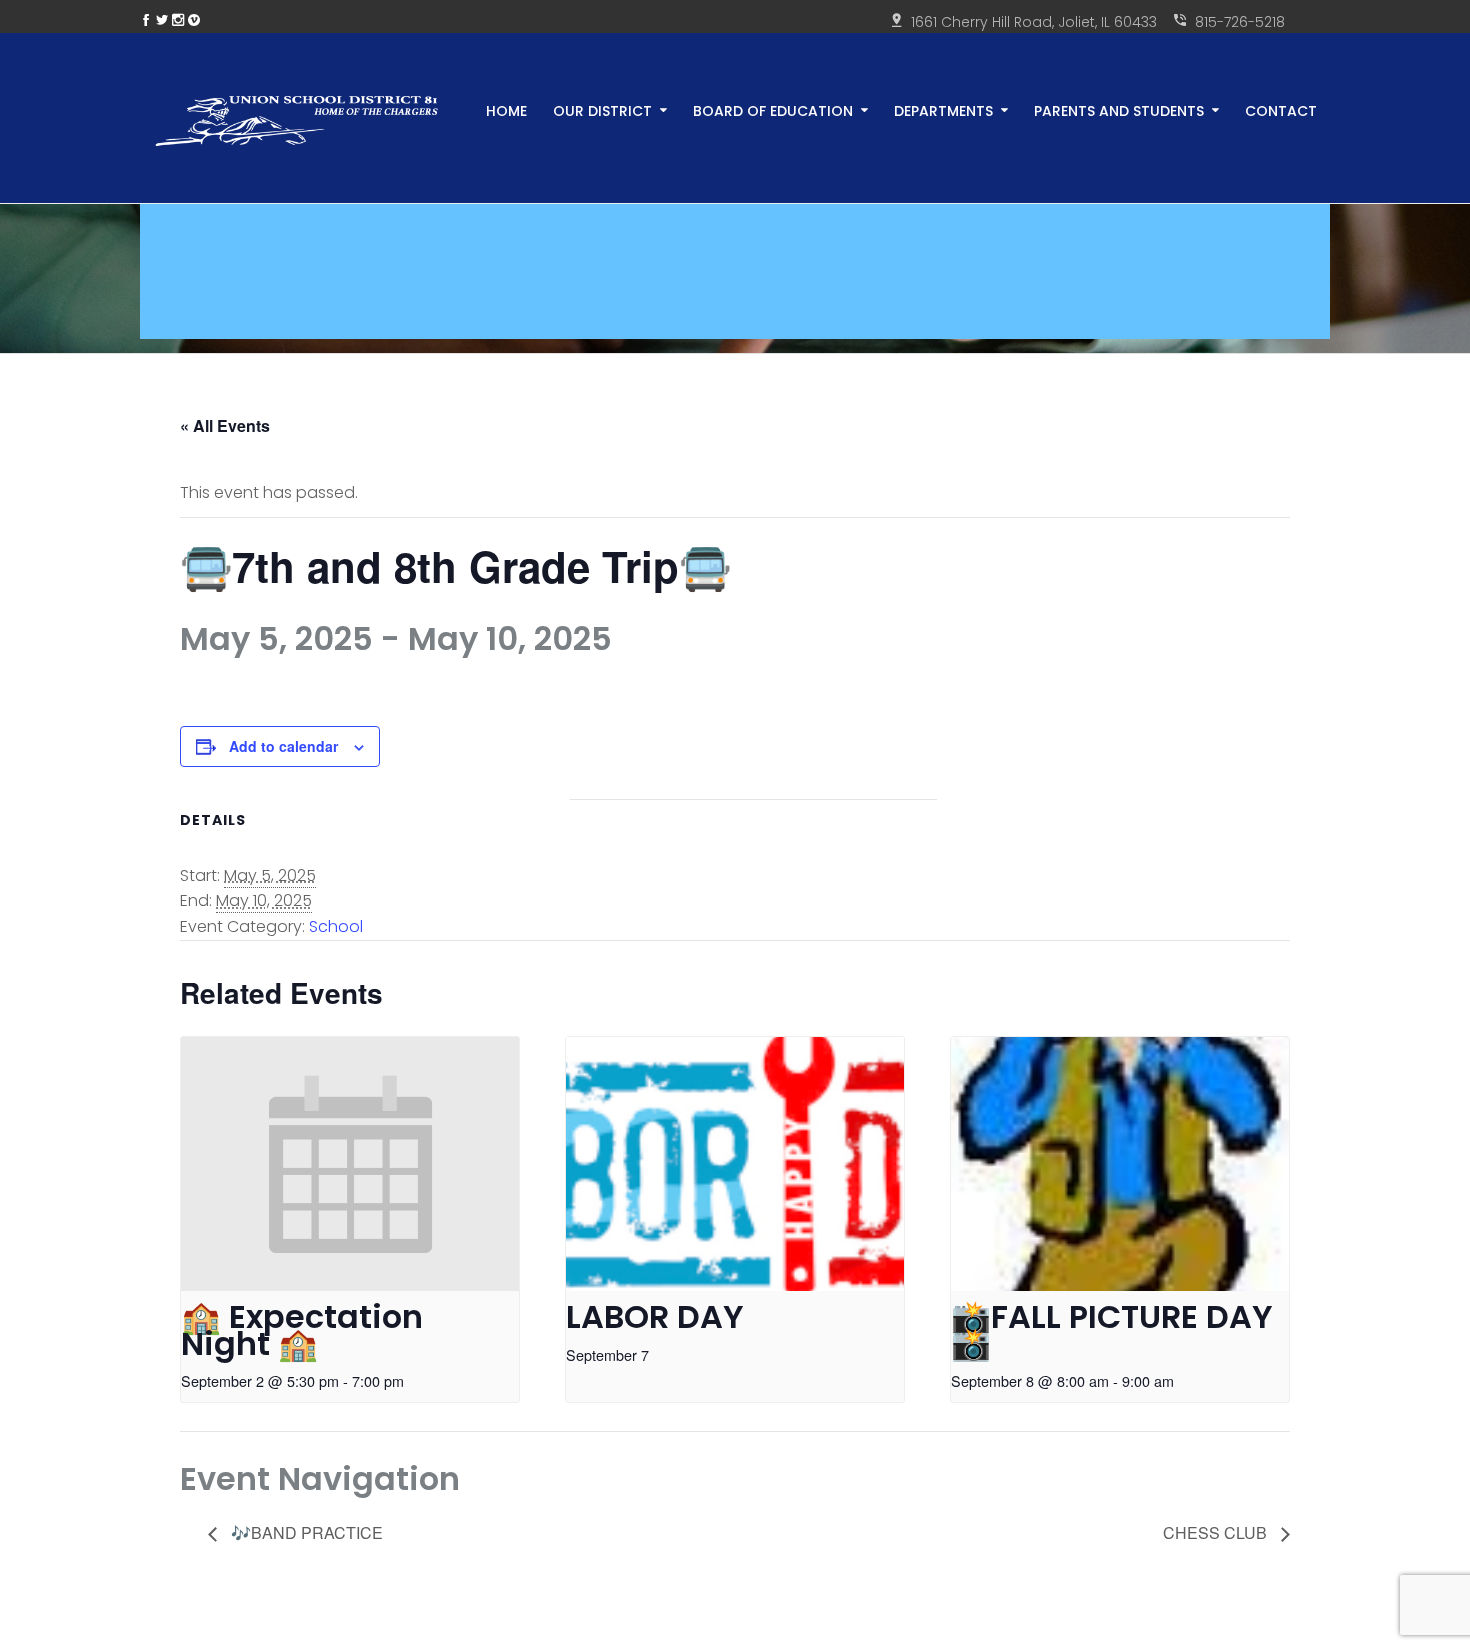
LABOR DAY (655, 1316)
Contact (1281, 109)
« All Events (225, 425)
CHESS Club (1217, 1532)
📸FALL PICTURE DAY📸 (1112, 1330)
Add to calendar (283, 746)
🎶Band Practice (305, 1532)
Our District (602, 109)
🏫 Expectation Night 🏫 (302, 1330)
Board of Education (773, 109)
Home (506, 109)
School (336, 926)
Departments (943, 109)
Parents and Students (1119, 109)
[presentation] (350, 1164)
